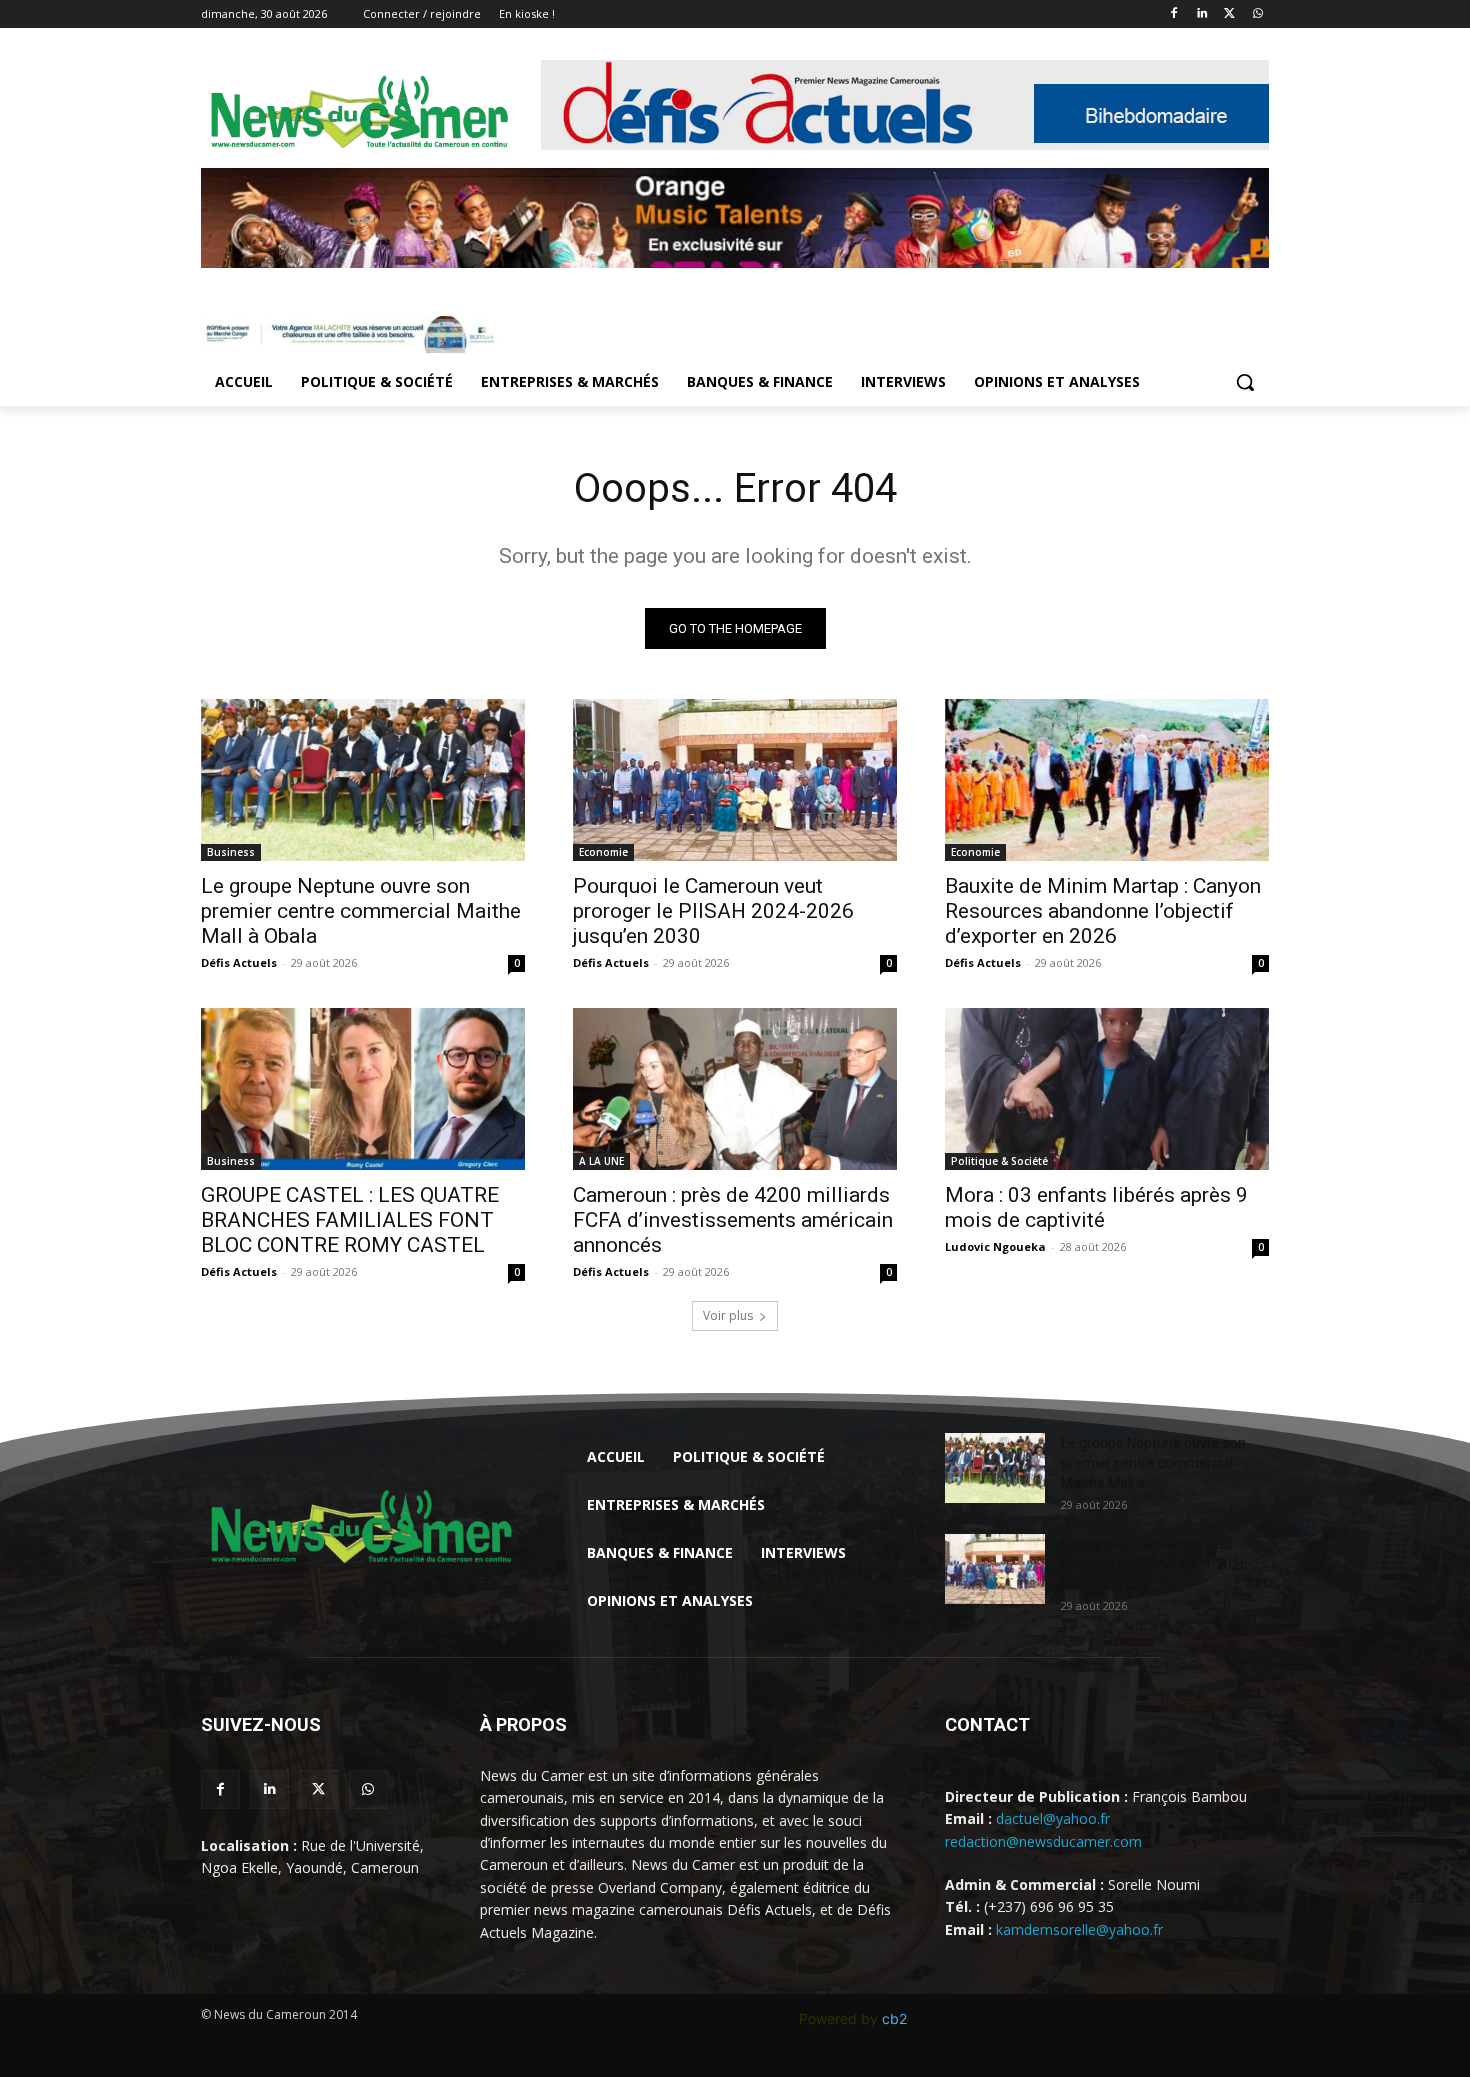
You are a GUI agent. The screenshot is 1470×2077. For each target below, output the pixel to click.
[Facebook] (1174, 14)
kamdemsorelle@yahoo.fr (1079, 1929)
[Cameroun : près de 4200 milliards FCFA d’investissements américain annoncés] (735, 1089)
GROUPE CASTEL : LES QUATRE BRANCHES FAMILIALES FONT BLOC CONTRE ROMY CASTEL (350, 1220)
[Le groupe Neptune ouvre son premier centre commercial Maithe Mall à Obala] (363, 780)
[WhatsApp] (1257, 14)
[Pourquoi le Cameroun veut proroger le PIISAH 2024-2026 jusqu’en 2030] (735, 780)
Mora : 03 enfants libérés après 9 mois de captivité (1096, 1207)
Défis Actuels (239, 962)
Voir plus (728, 1315)
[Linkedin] (1202, 14)
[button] (1245, 382)
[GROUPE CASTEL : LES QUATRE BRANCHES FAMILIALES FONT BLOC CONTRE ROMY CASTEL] (363, 1089)
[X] (1229, 14)
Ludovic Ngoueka (995, 1246)
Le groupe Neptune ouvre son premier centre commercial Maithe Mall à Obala (361, 911)
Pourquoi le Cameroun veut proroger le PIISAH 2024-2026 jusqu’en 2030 (713, 911)
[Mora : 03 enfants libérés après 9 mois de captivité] (1107, 1089)
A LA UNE (601, 1161)
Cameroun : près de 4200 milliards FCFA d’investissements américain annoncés (733, 1220)
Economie (603, 852)
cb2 (894, 2018)
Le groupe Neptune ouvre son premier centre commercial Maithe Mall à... (1153, 1463)
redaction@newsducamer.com (1043, 1841)
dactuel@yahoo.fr (1053, 1818)
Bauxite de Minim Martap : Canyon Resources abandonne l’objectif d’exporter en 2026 (1103, 911)
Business (231, 852)
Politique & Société (999, 1161)
